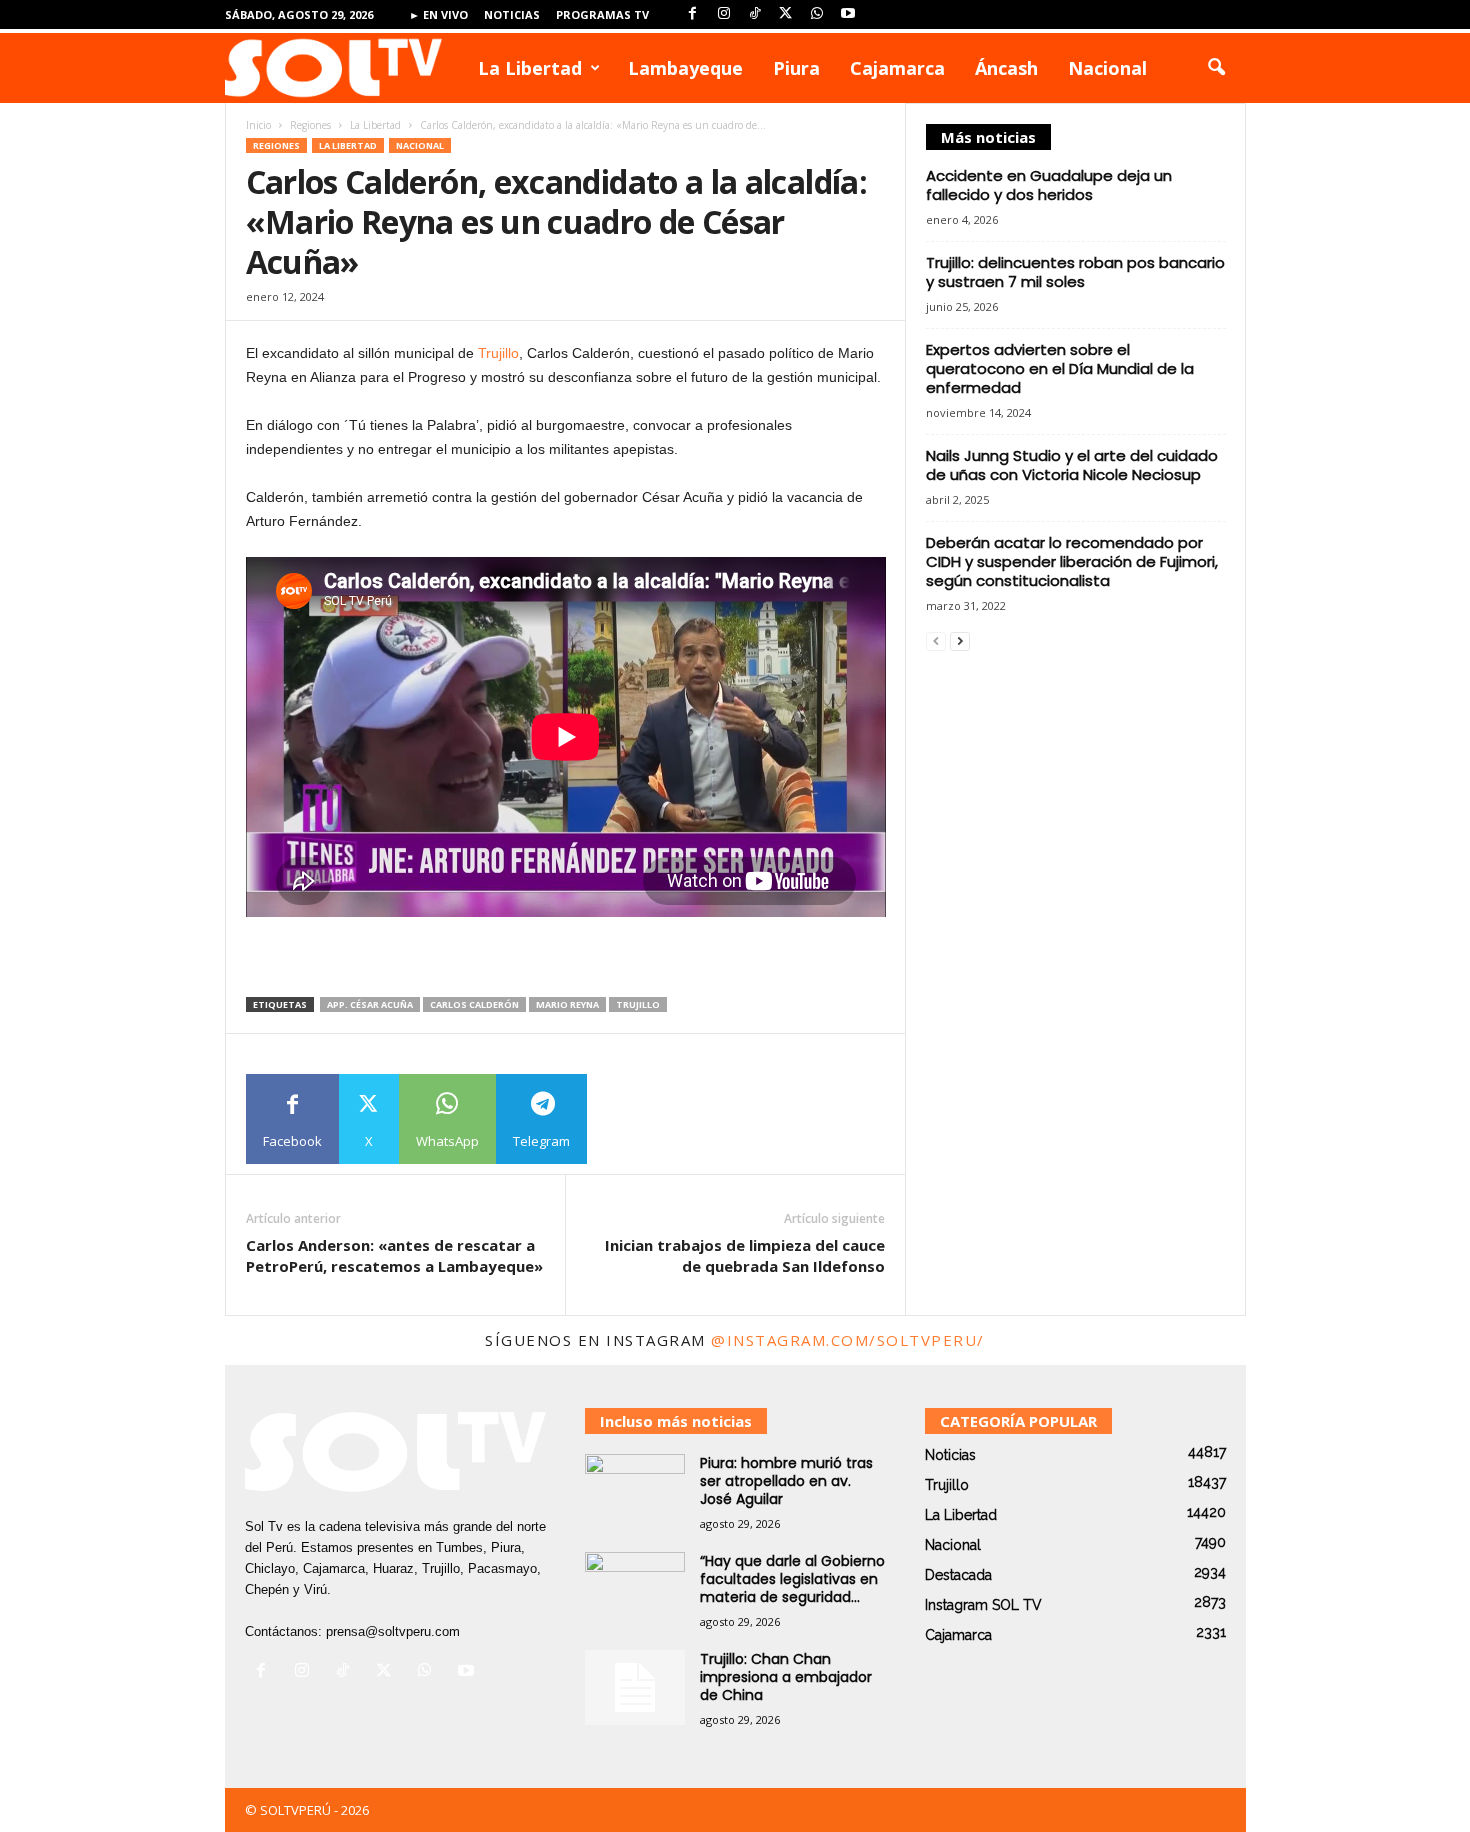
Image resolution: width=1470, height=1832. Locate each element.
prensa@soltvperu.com (393, 1631)
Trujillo (498, 353)
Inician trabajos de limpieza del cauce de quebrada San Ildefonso (745, 1255)
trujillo (638, 1004)
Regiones (310, 125)
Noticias (512, 14)
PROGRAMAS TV (602, 14)
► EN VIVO (438, 14)
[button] (1216, 68)
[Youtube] (848, 14)
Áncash (1006, 68)
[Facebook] (693, 14)
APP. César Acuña (370, 1004)
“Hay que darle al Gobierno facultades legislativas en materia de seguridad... (792, 1579)
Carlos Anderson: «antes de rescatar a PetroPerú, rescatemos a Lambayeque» (394, 1255)
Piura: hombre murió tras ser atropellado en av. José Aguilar (786, 1481)
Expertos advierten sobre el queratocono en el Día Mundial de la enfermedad (1060, 368)
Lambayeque (685, 68)
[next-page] (960, 640)
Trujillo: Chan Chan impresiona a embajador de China (786, 1677)
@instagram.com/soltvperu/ (848, 1340)
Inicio (258, 125)
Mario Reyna (567, 1004)
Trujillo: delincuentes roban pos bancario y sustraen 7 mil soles (1075, 272)
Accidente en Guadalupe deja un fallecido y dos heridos (1049, 185)
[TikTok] (755, 14)
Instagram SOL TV (983, 1605)
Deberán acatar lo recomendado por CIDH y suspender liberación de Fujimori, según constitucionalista (1072, 561)
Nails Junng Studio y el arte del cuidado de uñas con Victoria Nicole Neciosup (1072, 465)
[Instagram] (724, 14)
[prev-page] (936, 640)
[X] (786, 14)
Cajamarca (897, 68)
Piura (796, 68)
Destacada (958, 1575)
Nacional (1107, 68)
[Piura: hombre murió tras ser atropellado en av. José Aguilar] (635, 1491)
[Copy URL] (632, 1119)
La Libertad (530, 68)
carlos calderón (474, 1004)
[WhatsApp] (817, 14)
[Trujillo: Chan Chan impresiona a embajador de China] (635, 1687)
